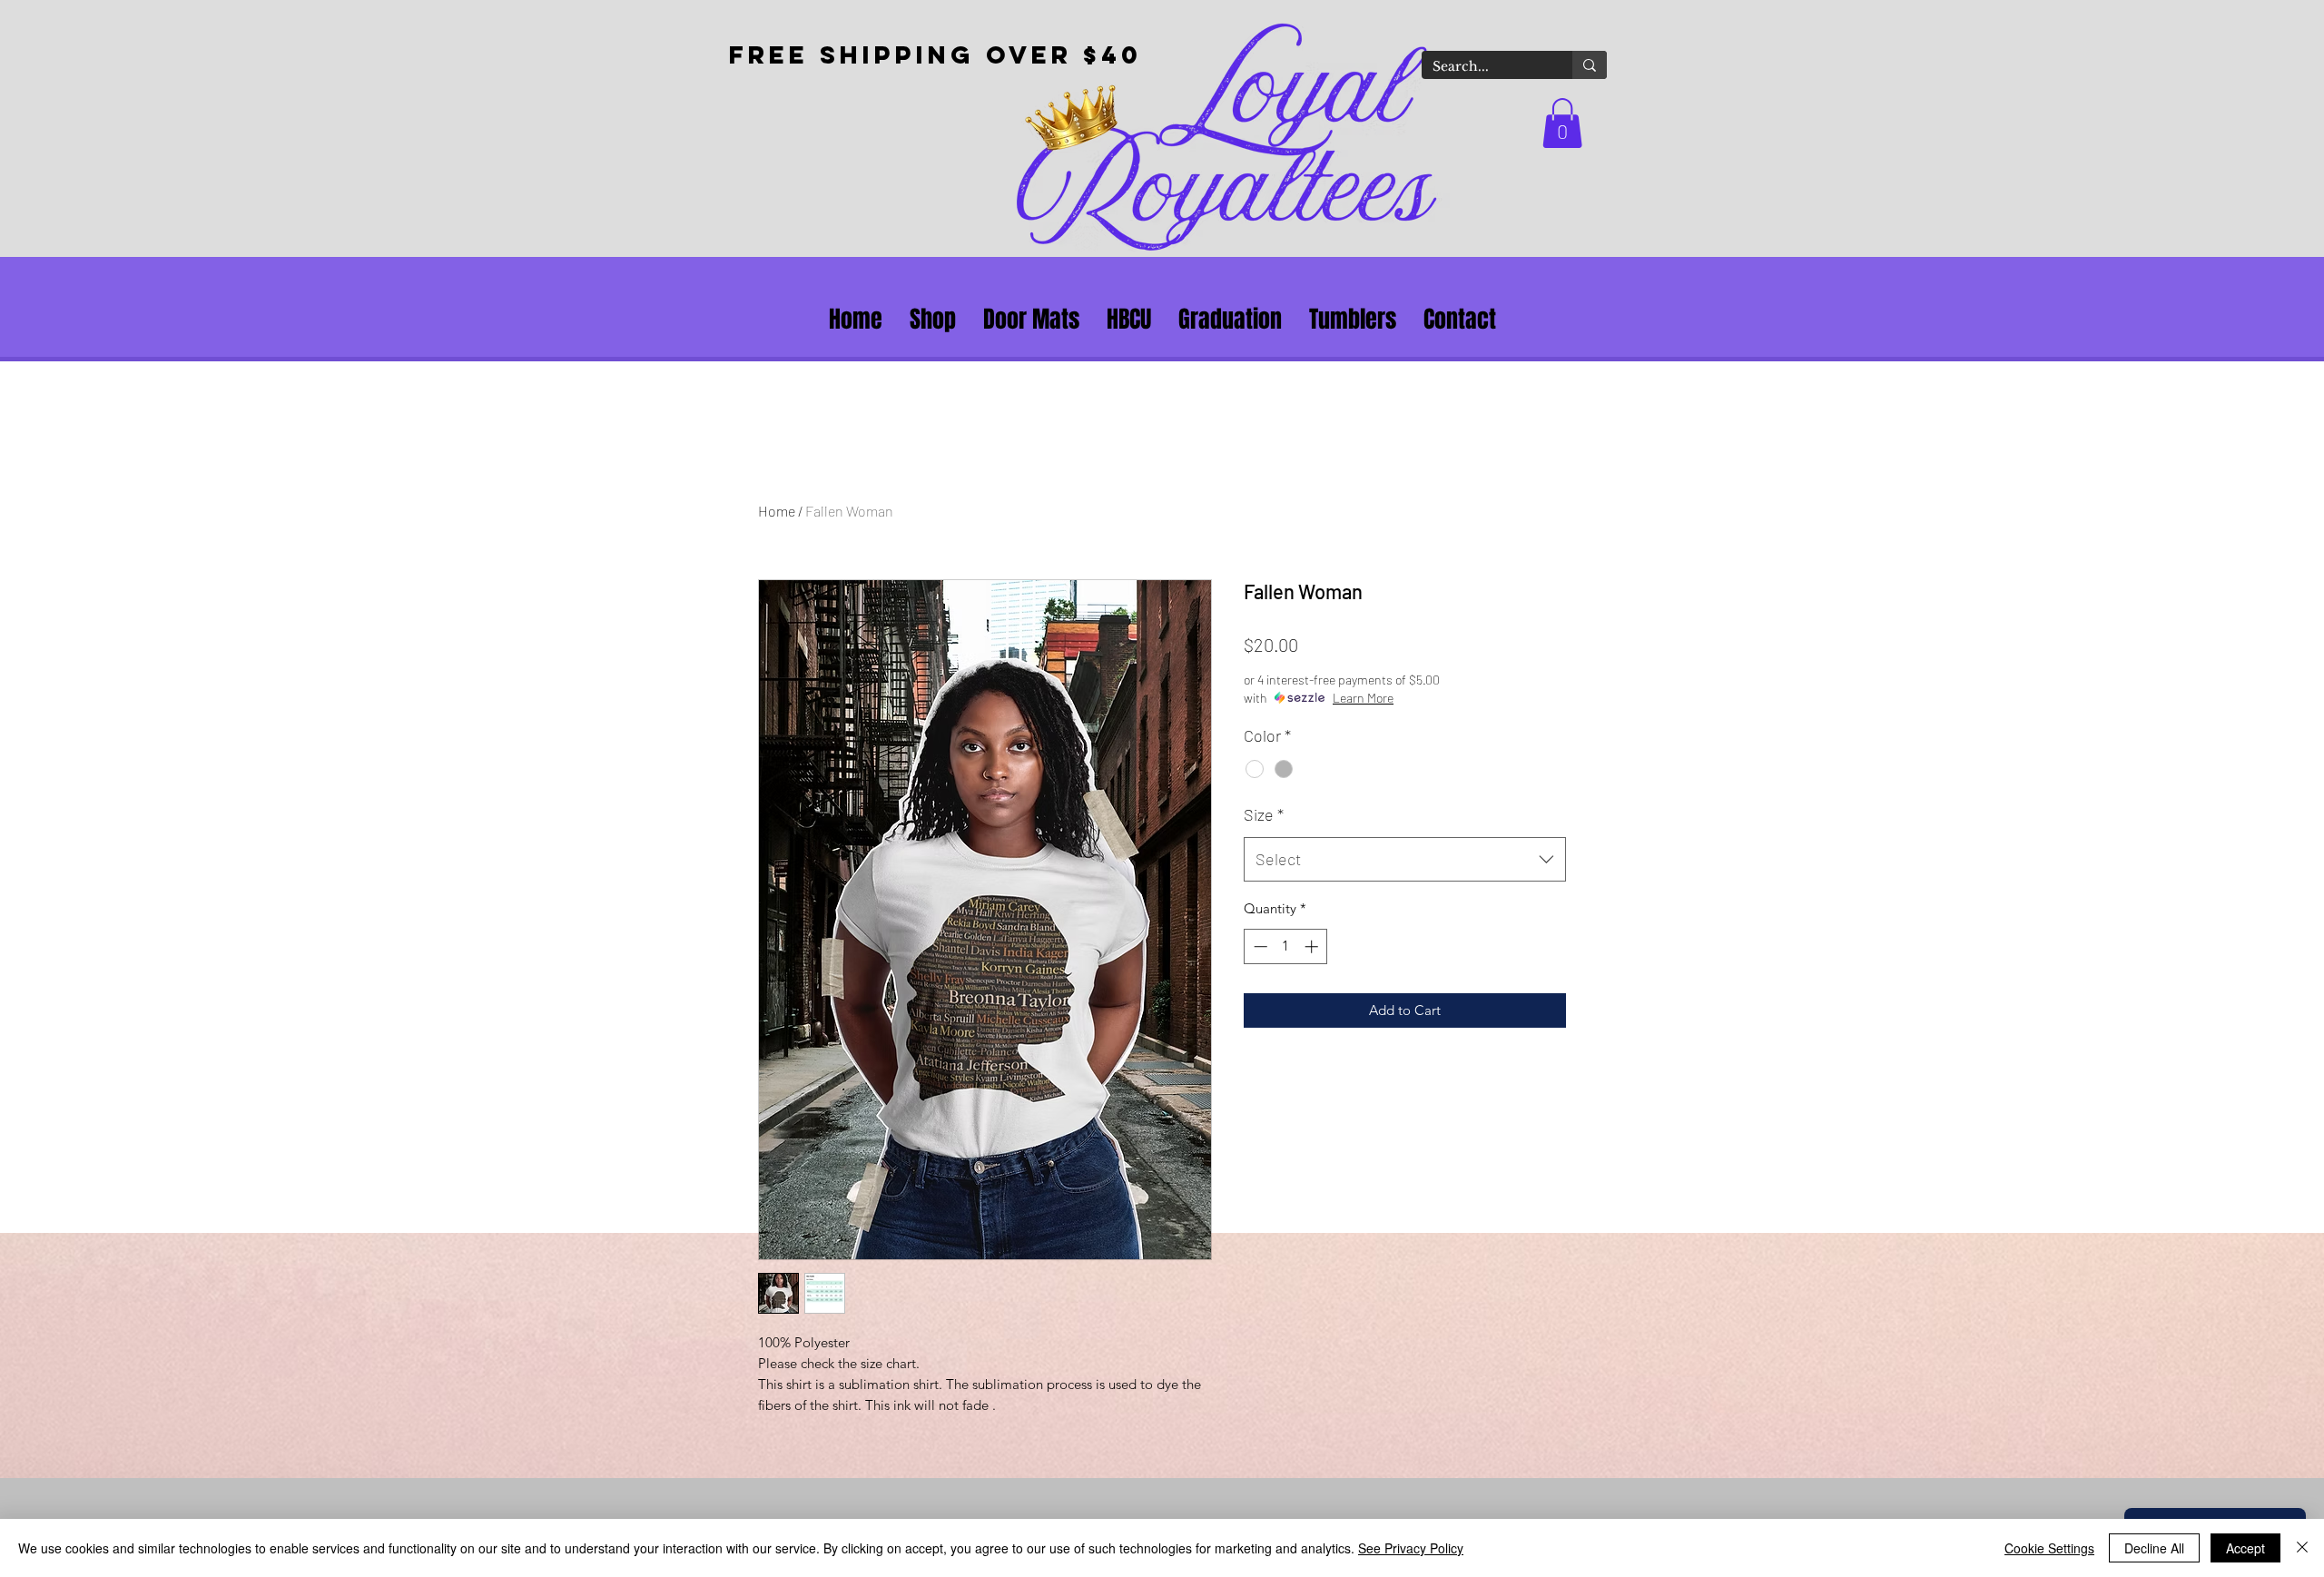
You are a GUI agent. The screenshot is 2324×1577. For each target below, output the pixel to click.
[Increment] (1313, 946)
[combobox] (1405, 860)
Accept (2245, 1548)
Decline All (2154, 1548)
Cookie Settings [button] (2049, 1548)
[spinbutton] (1286, 946)
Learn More (1363, 698)
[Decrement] (1259, 946)
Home (777, 511)
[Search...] (1590, 65)
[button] (1562, 123)
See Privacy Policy (1411, 1548)
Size (1264, 814)
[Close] (2302, 1548)
